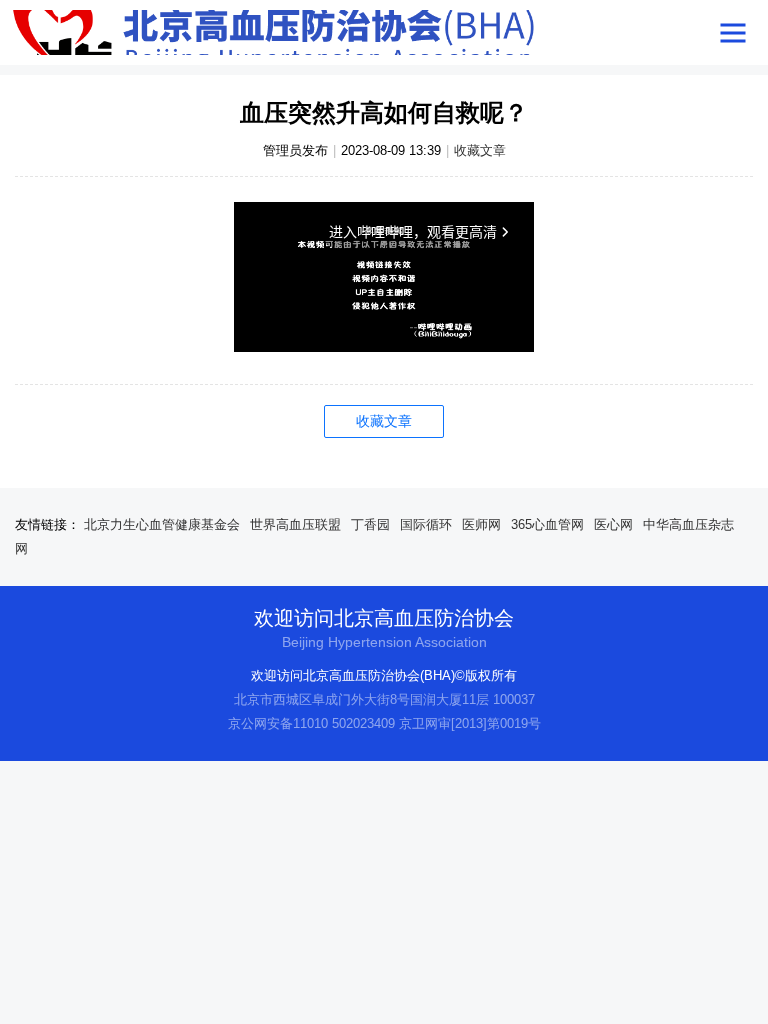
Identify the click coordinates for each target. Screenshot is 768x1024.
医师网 (481, 524)
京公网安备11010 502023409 (311, 723)
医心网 (613, 524)
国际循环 (426, 524)
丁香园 (370, 524)
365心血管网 (547, 524)
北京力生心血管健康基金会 (162, 524)
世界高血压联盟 (295, 524)
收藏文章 (480, 150)
